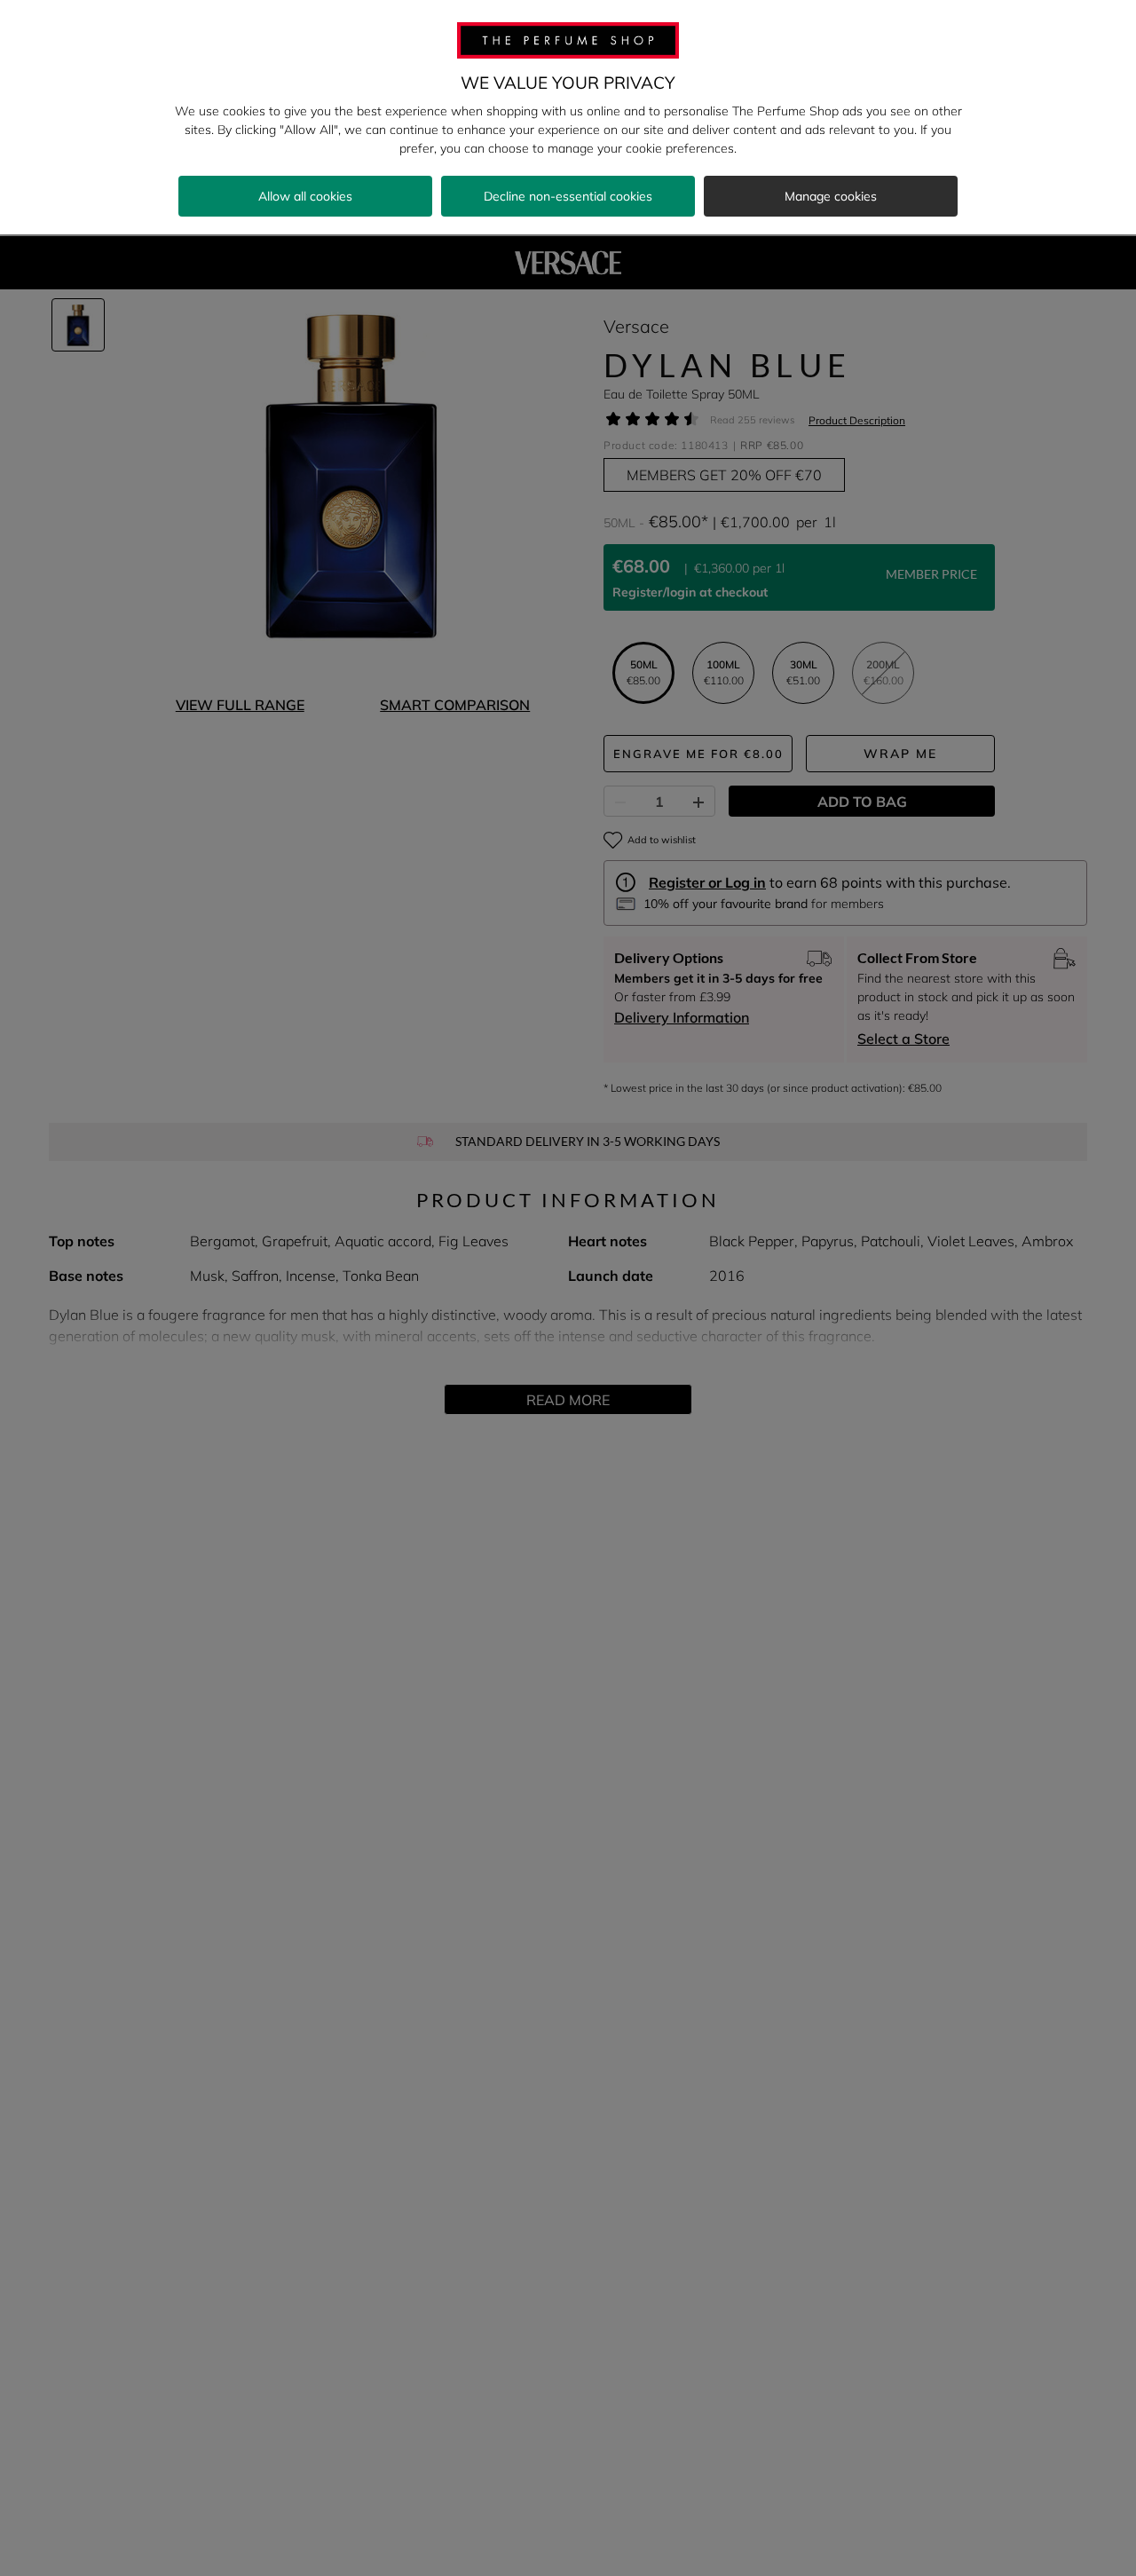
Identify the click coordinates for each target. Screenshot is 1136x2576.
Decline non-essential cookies (568, 196)
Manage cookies (831, 196)
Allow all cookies (305, 196)
